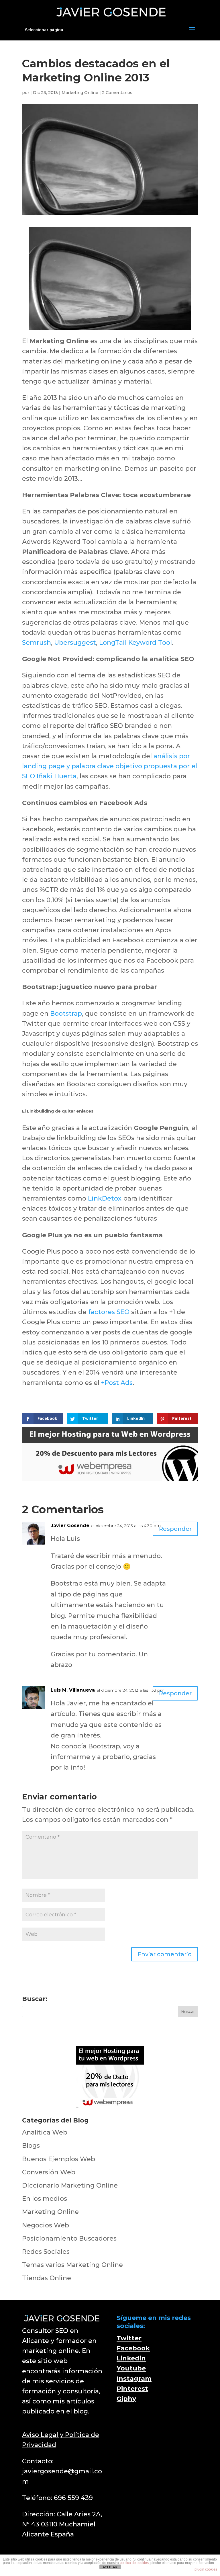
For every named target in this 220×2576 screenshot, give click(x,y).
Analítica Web (45, 2132)
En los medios (45, 2199)
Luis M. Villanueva (73, 1690)
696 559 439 (73, 2498)
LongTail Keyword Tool (135, 643)
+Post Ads (117, 1383)
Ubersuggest (75, 643)
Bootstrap (66, 1014)
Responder (175, 1529)
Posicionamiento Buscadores (69, 2238)
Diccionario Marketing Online (70, 2185)
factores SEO (109, 1312)
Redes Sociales (46, 2252)
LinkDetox (105, 1198)
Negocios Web (46, 2225)
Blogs (31, 2146)
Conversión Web (49, 2172)
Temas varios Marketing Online (72, 2265)
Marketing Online (80, 93)
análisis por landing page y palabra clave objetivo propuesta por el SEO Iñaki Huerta (110, 766)
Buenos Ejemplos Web (59, 2159)
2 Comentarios (117, 93)
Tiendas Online (47, 2278)
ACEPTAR (110, 2567)
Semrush (37, 643)
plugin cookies (206, 2569)
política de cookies (134, 2563)
